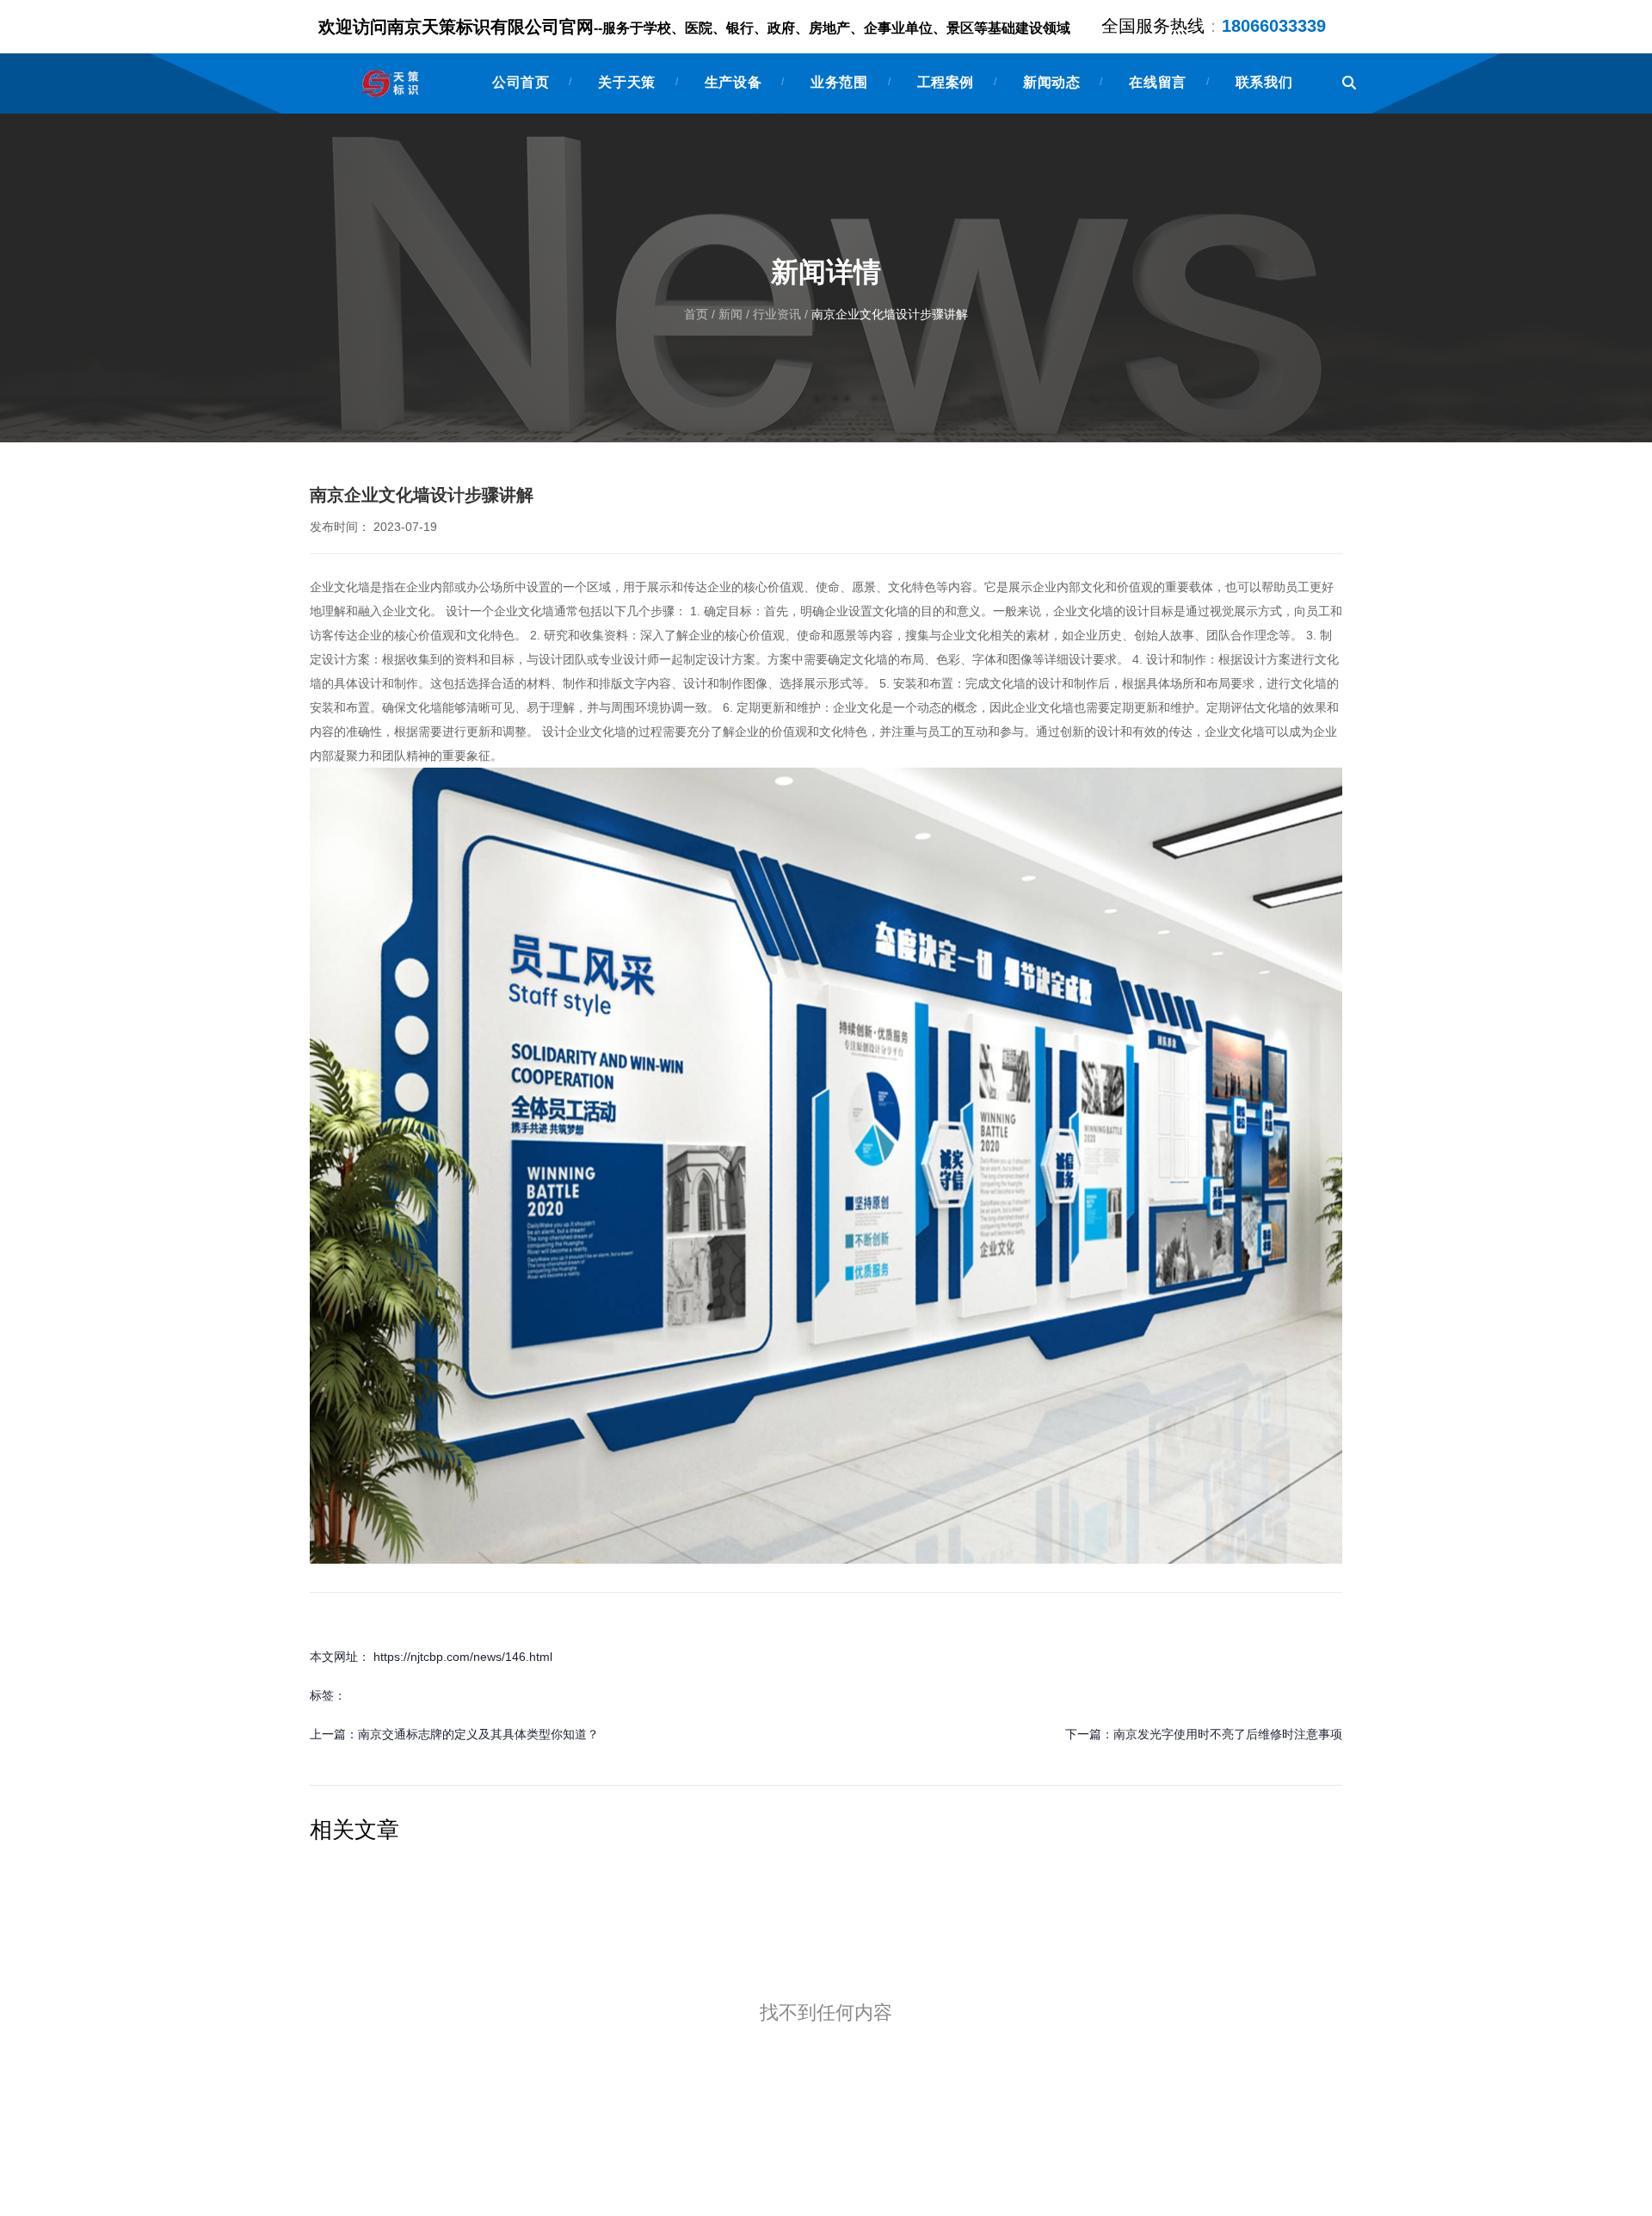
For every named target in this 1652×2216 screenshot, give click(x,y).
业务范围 (839, 82)
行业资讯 (777, 315)
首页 (698, 315)
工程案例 (946, 82)
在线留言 (1157, 82)
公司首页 (521, 82)
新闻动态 (1051, 82)
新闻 (730, 315)
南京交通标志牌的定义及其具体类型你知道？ (478, 1734)
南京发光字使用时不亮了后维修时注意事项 (1228, 1734)
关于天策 (626, 82)
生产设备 (733, 82)
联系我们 (1264, 82)
